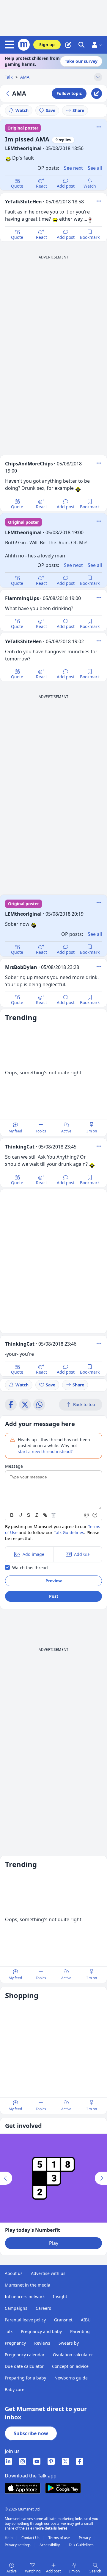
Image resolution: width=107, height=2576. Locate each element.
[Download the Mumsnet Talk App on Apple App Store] (23, 2488)
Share (78, 110)
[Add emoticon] (95, 1515)
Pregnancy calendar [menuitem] (25, 2355)
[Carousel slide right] (101, 2178)
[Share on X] (25, 1405)
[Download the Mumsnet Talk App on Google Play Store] (63, 2488)
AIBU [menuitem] (86, 2320)
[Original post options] (99, 127)
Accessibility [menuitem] (50, 2545)
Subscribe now (31, 2433)
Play (54, 2243)
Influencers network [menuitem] (25, 2297)
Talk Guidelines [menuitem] (81, 2545)
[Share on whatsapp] (39, 1405)
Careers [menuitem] (43, 2308)
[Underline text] (20, 1515)
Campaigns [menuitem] (16, 2308)
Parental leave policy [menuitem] (25, 2320)
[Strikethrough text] (29, 1515)
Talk (9, 77)
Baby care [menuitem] (15, 2389)
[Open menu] (11, 45)
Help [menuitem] (9, 2538)
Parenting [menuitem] (80, 2331)
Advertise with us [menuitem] (48, 2273)
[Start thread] (68, 45)
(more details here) (50, 2528)
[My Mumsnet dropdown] (97, 45)
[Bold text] (12, 1515)
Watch (22, 110)
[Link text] (45, 1515)
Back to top (84, 1404)
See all (95, 168)
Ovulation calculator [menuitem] (73, 2355)
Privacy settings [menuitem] (18, 2545)
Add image (33, 1554)
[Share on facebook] (11, 1405)
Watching (33, 2571)
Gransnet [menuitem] (63, 2320)
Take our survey (81, 61)
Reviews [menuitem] (42, 2343)
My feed (15, 1131)
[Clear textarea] (53, 1515)
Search (95, 2571)
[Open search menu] (81, 45)
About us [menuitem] (14, 2273)
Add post (66, 186)
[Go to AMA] (9, 93)
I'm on (92, 1131)
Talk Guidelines (69, 1532)
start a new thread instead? (45, 1451)
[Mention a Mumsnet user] (87, 1515)
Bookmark (90, 237)
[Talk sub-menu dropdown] (98, 77)
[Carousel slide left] (6, 2178)
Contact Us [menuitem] (31, 2538)
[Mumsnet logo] (24, 45)
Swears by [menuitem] (69, 2343)
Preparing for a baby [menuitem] (25, 2378)
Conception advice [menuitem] (70, 2366)
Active (66, 1131)
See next (73, 168)
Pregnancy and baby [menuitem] (41, 2331)
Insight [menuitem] (60, 2297)
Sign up (47, 45)
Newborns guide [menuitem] (71, 2378)
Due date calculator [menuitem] (24, 2366)
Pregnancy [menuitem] (15, 2343)
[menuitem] (8, 2461)
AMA (25, 77)
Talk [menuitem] (9, 2331)
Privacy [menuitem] (85, 2538)
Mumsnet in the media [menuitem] (27, 2285)
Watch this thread (30, 1568)
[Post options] (99, 201)
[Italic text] (37, 1515)
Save (51, 110)
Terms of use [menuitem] (60, 2538)
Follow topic (69, 93)
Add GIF (82, 1554)
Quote (17, 186)
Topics (41, 1131)
